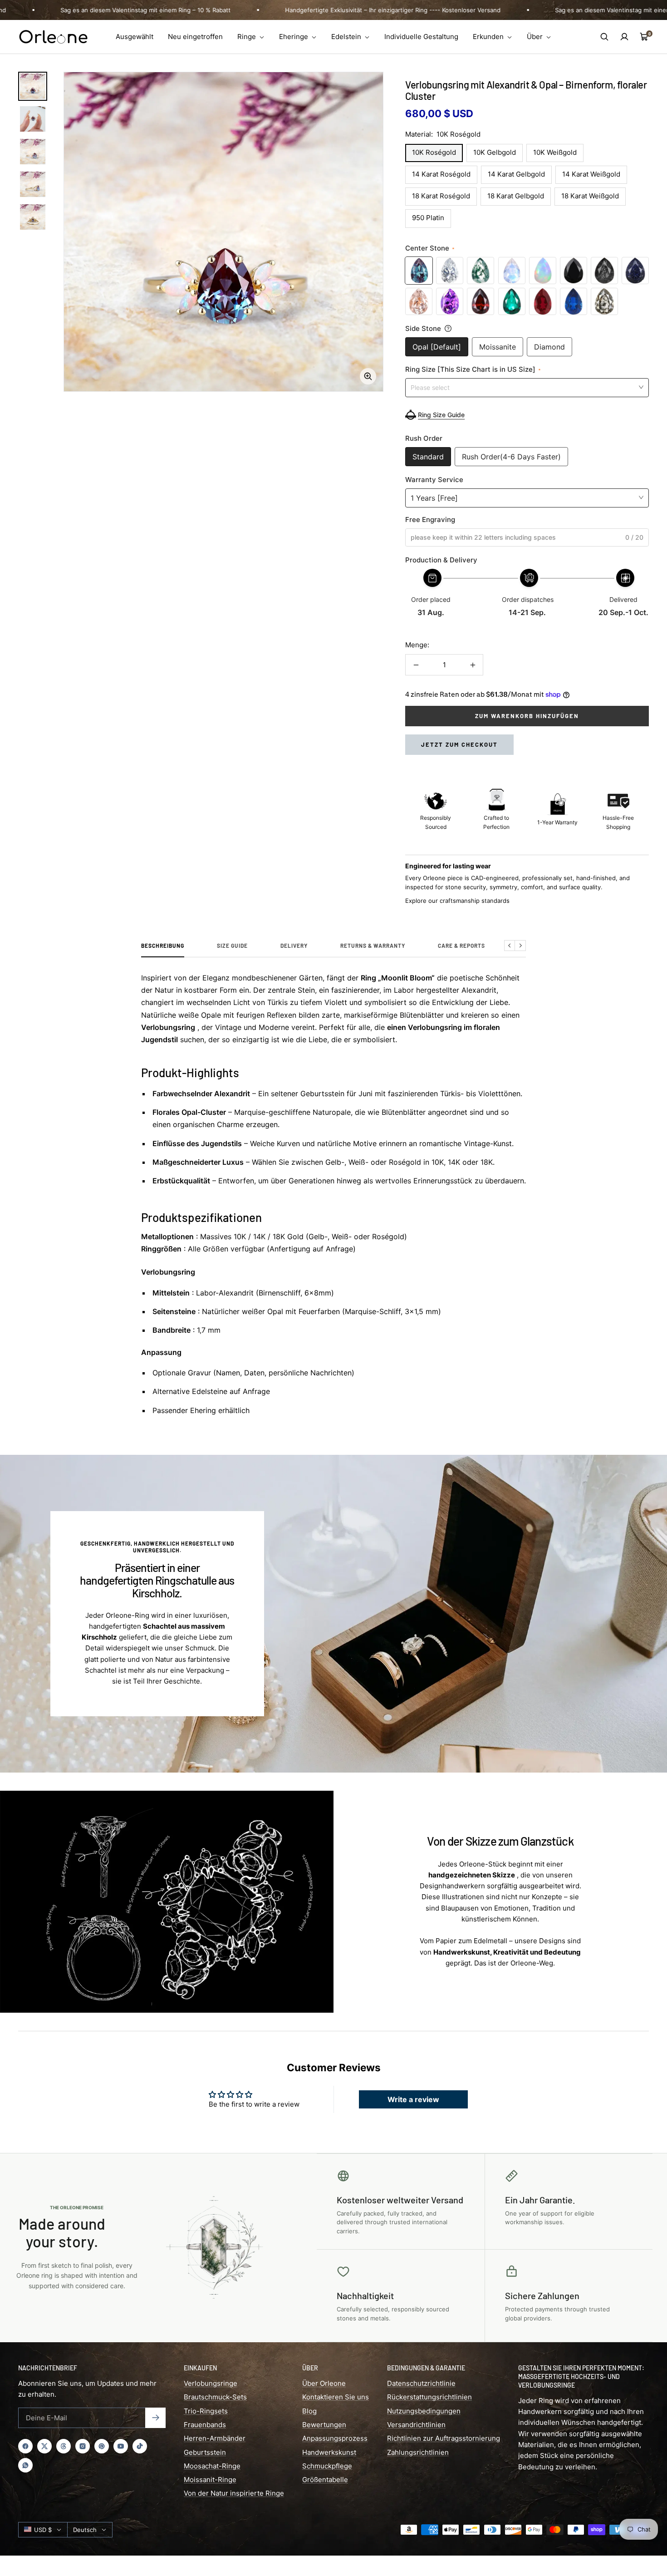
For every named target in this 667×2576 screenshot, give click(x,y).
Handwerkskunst (329, 2452)
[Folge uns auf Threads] (64, 2446)
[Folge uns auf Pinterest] (102, 2446)
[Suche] (604, 37)
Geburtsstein (205, 2452)
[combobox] (527, 387)
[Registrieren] (155, 2418)
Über (536, 37)
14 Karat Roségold (441, 174)
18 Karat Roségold (441, 196)
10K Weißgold (555, 152)
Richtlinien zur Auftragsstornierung (444, 2438)
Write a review (413, 2099)
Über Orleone (324, 2383)
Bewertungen (324, 2425)
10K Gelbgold (495, 152)
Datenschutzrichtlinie (421, 2383)
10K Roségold (434, 152)
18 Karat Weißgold (590, 196)
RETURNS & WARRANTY (373, 946)
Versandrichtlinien (416, 2425)
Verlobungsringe (211, 2383)
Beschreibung (163, 946)
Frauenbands (205, 2425)
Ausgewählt (135, 37)
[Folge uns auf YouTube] (121, 2446)
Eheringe (294, 37)
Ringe (248, 37)
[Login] (624, 37)
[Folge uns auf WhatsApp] (25, 2465)
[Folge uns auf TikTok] (140, 2446)
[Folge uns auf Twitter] (44, 2446)
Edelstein (347, 37)
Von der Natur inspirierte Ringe (234, 2493)
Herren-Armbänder (215, 2438)
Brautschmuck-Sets (215, 2397)
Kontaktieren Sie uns (336, 2397)
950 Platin (428, 218)
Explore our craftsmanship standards (457, 901)
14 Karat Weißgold (591, 174)
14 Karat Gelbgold (516, 174)
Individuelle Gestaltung (421, 37)
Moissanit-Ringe (210, 2480)
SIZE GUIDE (232, 946)
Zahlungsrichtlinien (418, 2452)
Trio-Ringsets (206, 2411)
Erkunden (489, 37)
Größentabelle (325, 2480)
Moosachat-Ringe (212, 2466)
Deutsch (85, 2530)
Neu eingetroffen (195, 37)
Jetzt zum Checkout (459, 744)
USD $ (43, 2530)
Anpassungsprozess (335, 2438)
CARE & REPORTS (461, 946)
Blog (309, 2411)
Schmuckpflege (327, 2466)
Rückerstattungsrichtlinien (429, 2397)
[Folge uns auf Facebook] (25, 2446)
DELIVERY (294, 946)
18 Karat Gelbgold (516, 196)
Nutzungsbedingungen (424, 2411)
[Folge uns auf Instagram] (83, 2446)
